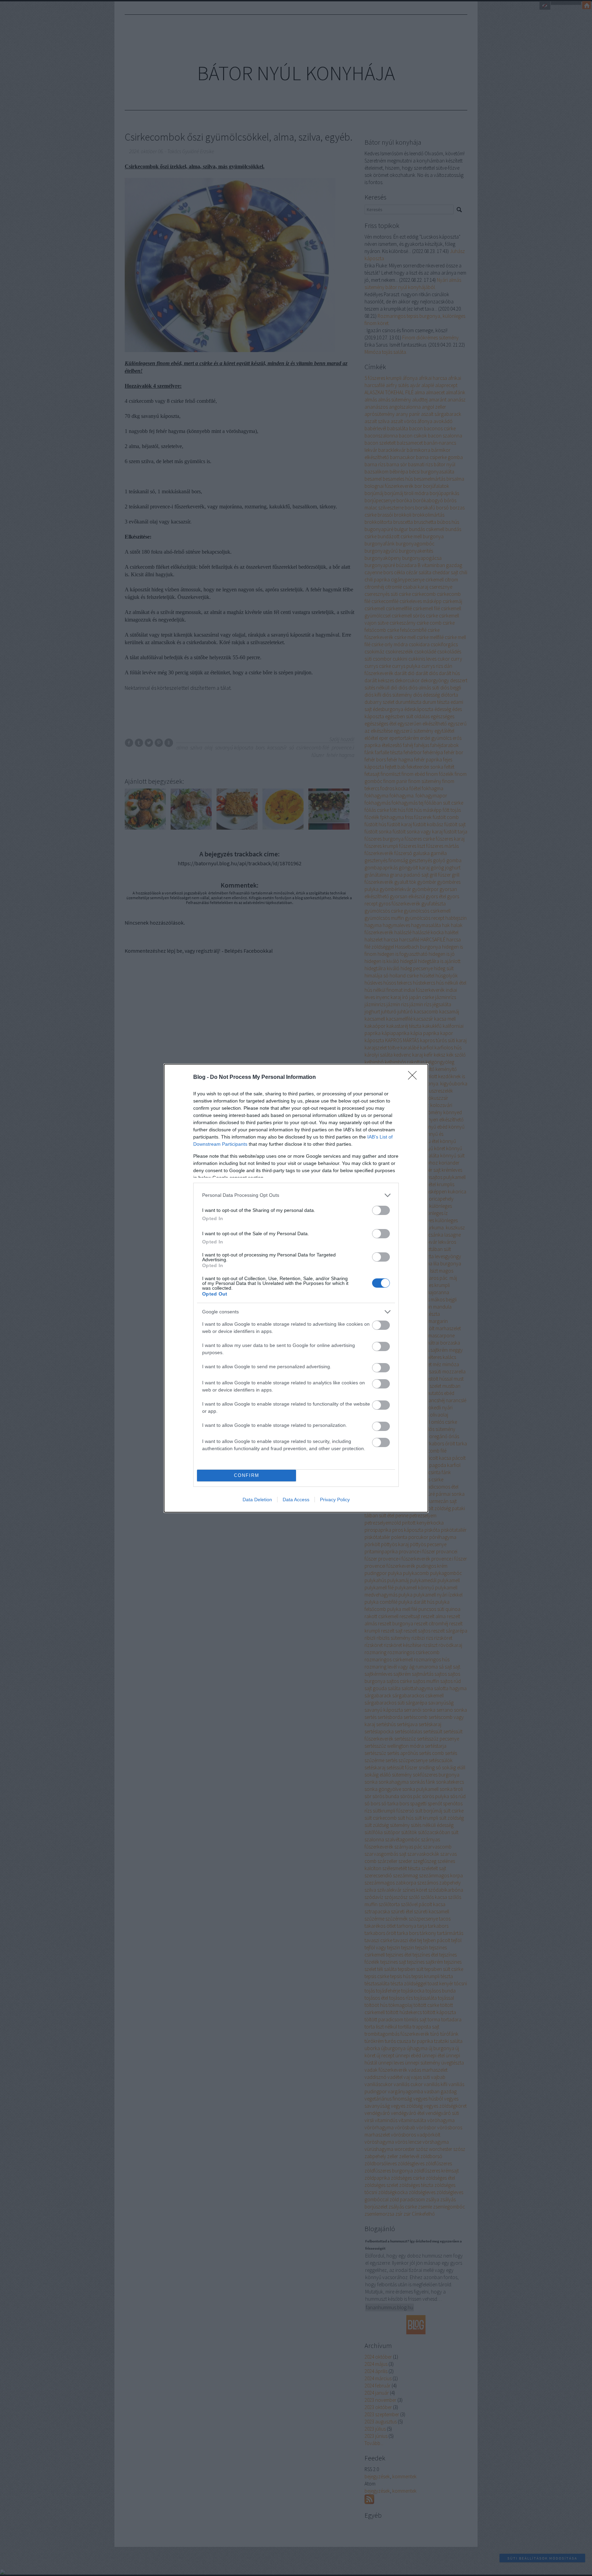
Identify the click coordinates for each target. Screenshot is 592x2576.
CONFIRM (247, 1475)
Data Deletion (257, 1500)
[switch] (381, 1210)
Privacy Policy (335, 1500)
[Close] (415, 1078)
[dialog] (296, 1288)
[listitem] (296, 1195)
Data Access (296, 1500)
